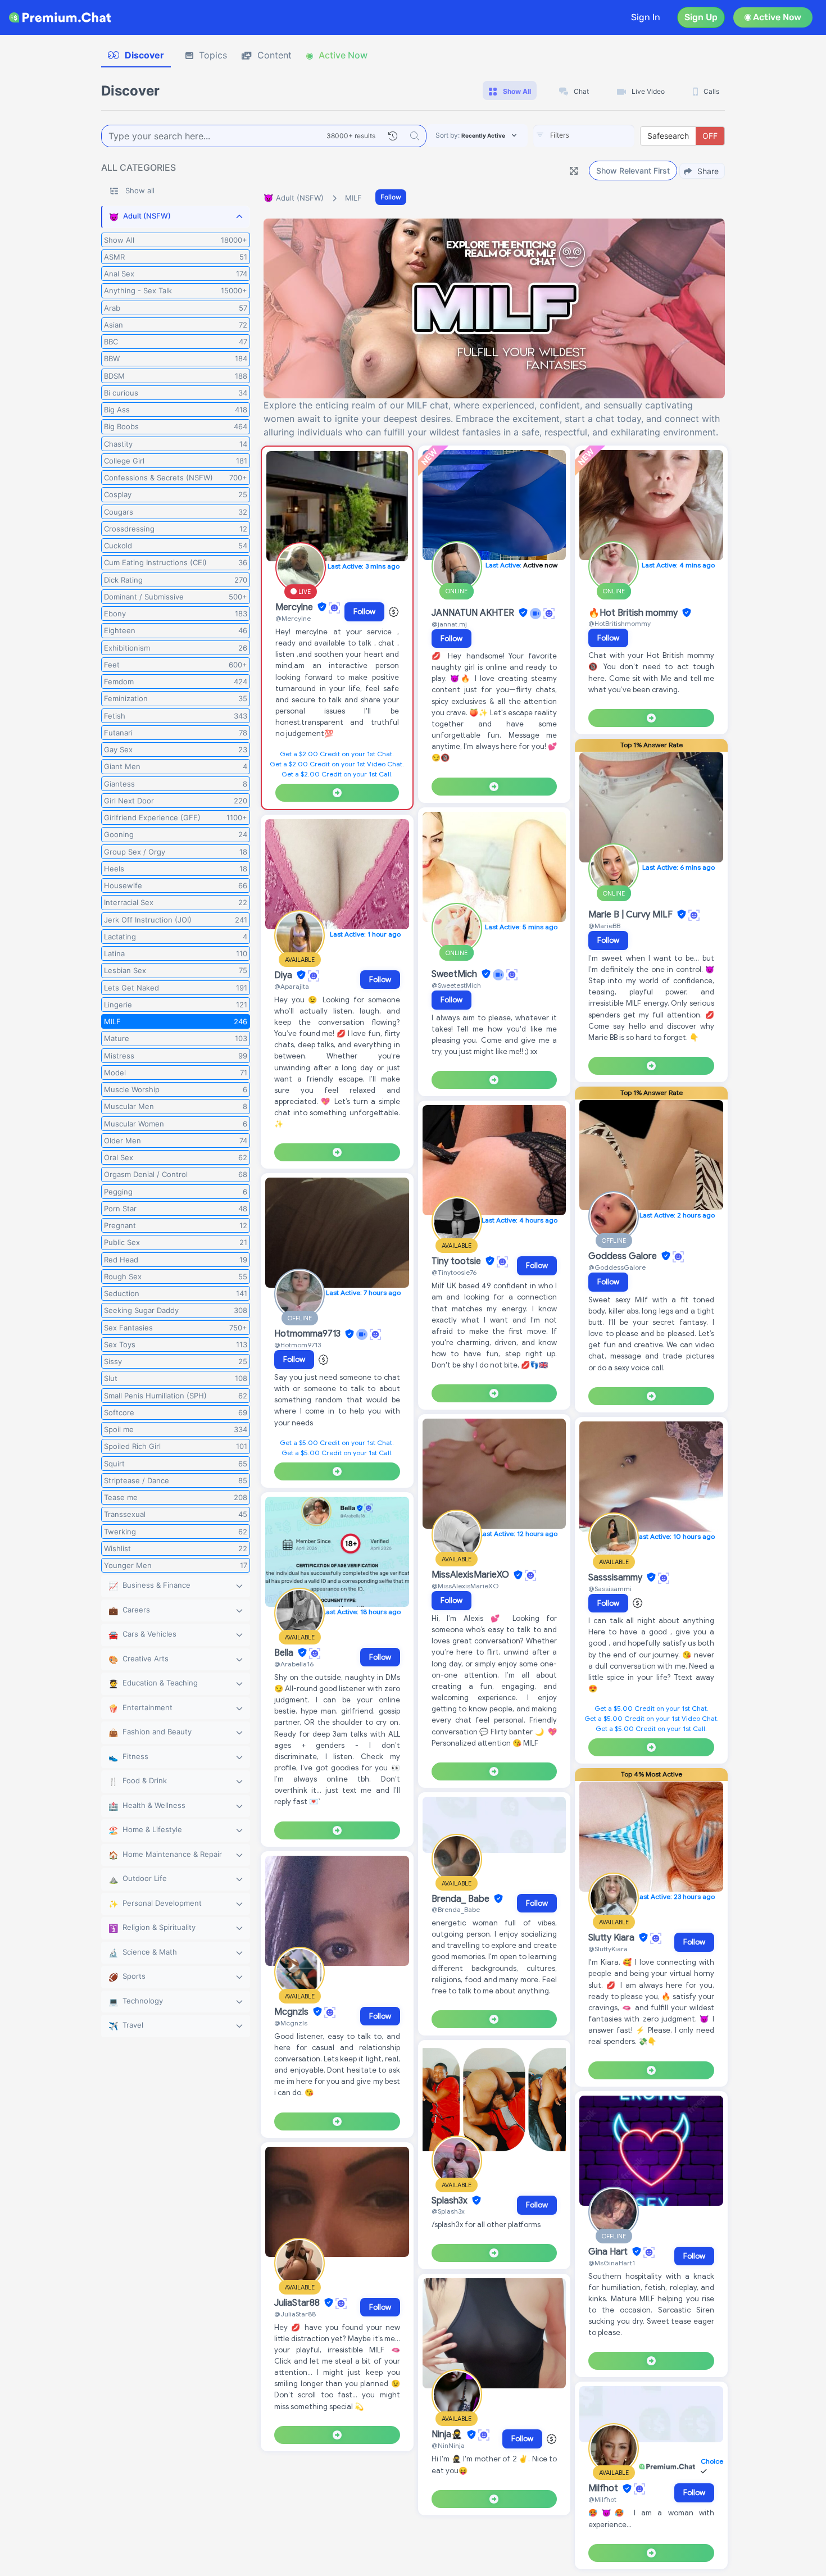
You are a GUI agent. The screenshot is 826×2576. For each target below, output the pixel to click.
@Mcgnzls (291, 2023)
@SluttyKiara (608, 1949)
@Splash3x (448, 2211)
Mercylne (295, 607)
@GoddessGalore (617, 1267)
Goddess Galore (624, 1256)
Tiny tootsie (457, 1261)
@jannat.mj (449, 624)
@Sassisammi (610, 1589)
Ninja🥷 (448, 2435)
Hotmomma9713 (308, 1334)
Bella (285, 1653)
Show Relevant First (633, 171)
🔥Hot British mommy (634, 613)
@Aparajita (292, 986)
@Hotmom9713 (298, 1345)
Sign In (646, 17)
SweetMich (455, 974)
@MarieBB (604, 926)
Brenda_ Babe (462, 1899)
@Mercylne (293, 618)
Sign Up (701, 17)
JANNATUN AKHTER (474, 613)
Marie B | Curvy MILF (632, 915)
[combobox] (584, 136)
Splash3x (451, 2201)
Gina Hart (609, 2252)
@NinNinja (448, 2445)
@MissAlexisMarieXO (465, 1586)
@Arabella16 (294, 1664)
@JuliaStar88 (295, 2314)
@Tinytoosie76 (454, 1272)
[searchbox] (601, 135)
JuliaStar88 (298, 2303)
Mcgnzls (292, 2012)
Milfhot (604, 2489)
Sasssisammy (616, 1578)
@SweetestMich (456, 985)
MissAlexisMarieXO (471, 1575)
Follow (391, 197)
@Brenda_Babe (456, 1909)
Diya (284, 975)
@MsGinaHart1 (612, 2263)
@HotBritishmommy (619, 623)
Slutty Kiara (612, 1938)
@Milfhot (602, 2499)
